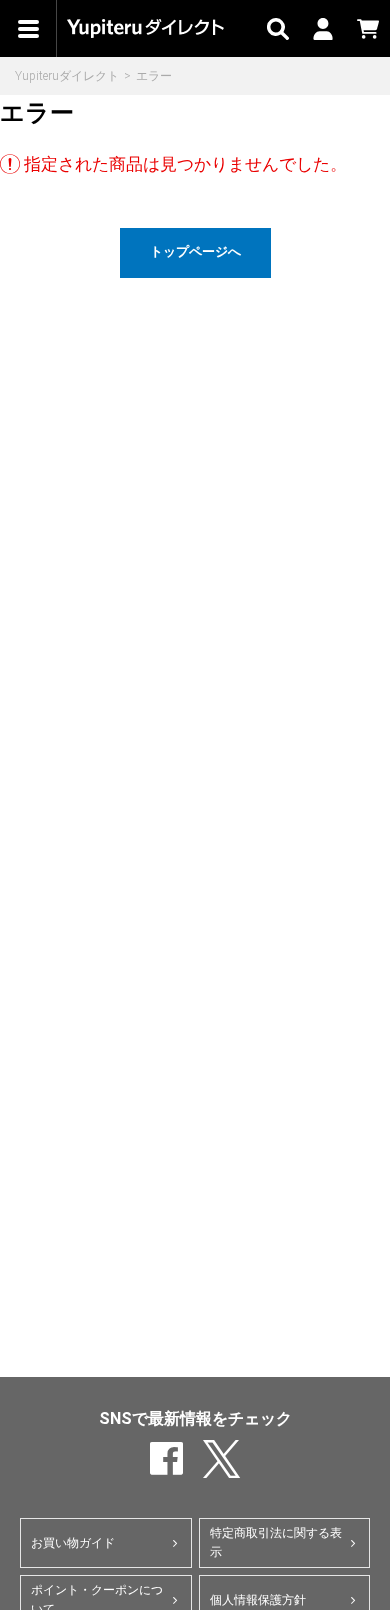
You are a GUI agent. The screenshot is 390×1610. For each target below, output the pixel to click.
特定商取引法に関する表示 (276, 1542)
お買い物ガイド (73, 1543)
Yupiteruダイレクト (67, 76)
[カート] (367, 28)
